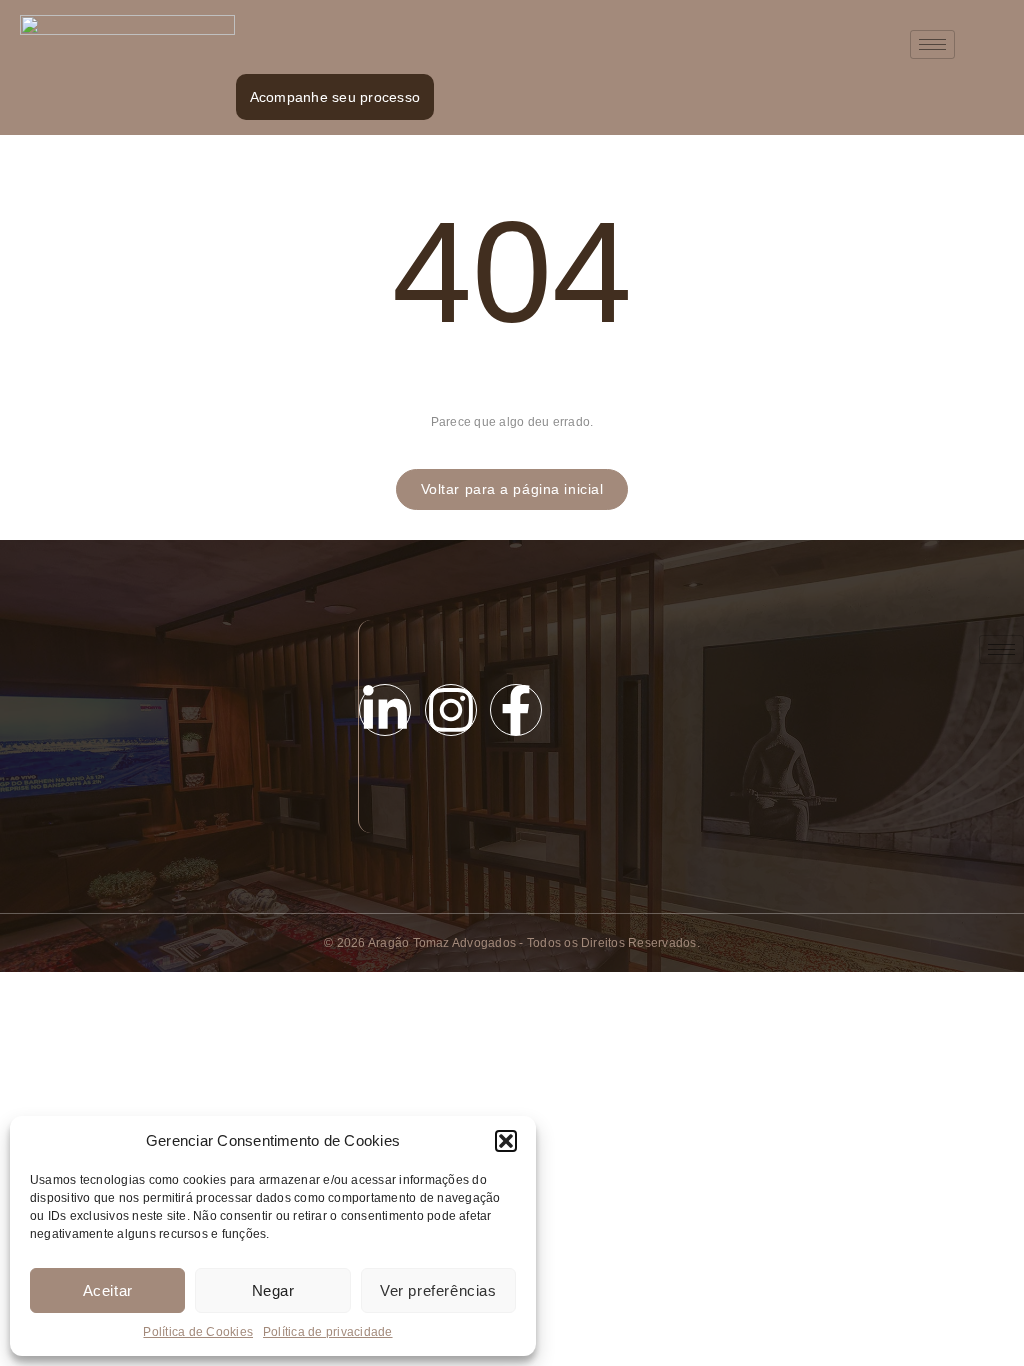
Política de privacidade (328, 1332)
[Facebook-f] (516, 710)
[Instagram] (451, 710)
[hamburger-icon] (932, 44)
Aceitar (108, 1290)
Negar (273, 1290)
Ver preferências (438, 1290)
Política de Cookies (198, 1332)
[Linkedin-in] (385, 710)
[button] (506, 1141)
